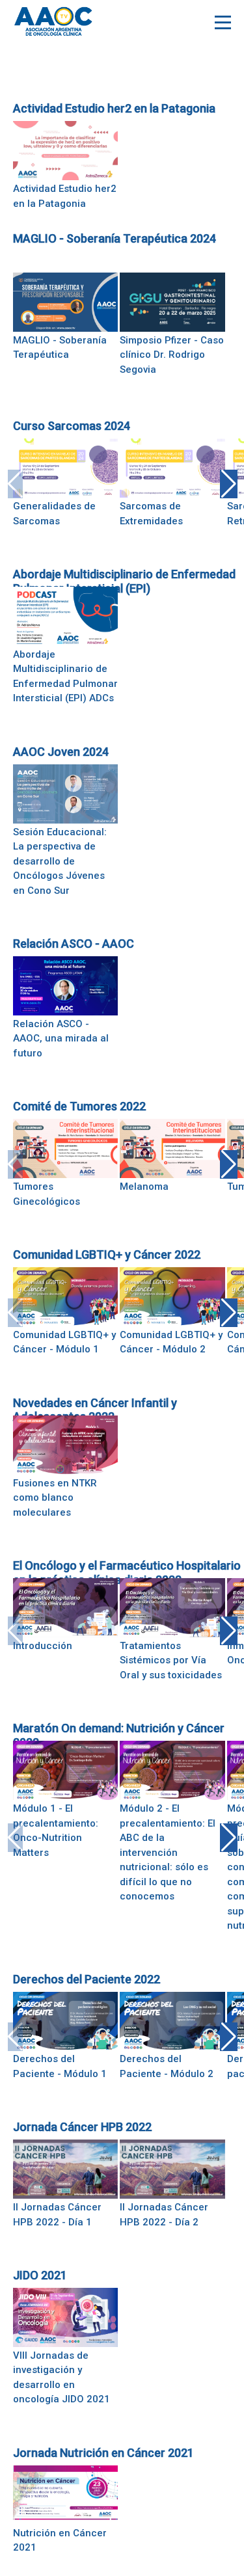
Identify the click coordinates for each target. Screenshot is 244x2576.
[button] (229, 484)
